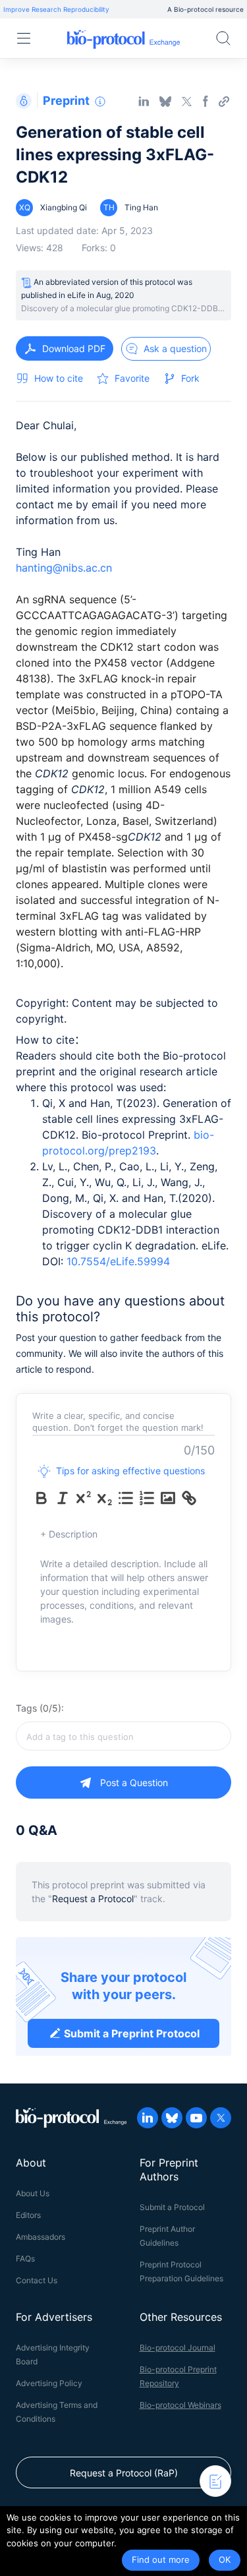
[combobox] (123, 1736)
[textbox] (123, 1736)
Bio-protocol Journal (178, 2348)
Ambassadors (41, 2237)
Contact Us (37, 2280)
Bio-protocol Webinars (180, 2405)
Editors (28, 2215)
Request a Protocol (93, 1899)
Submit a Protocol (172, 2207)
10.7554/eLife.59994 (118, 1261)
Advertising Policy (49, 2383)
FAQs (25, 2259)
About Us (33, 2193)
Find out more (161, 2560)
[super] (84, 1498)
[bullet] (126, 1498)
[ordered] (147, 1498)
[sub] (105, 1498)
